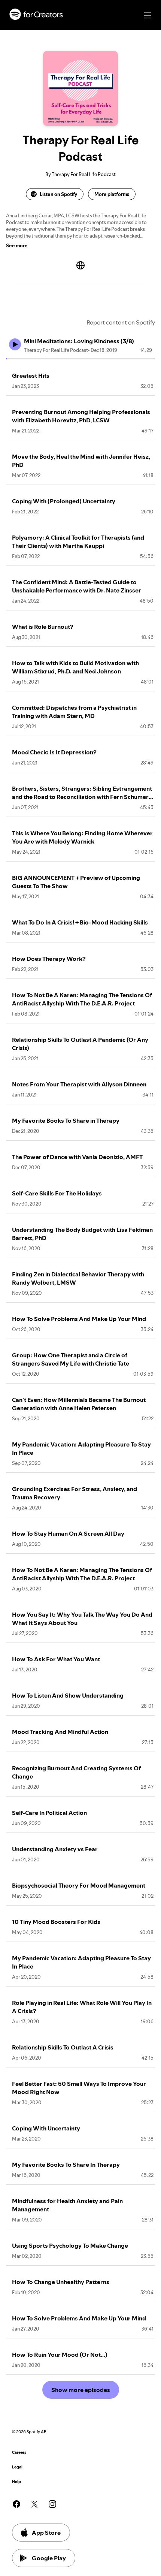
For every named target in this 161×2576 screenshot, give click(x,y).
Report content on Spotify (121, 322)
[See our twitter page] (34, 2504)
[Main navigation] (148, 15)
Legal (17, 2467)
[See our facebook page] (16, 2504)
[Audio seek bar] (80, 359)
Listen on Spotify (58, 194)
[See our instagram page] (52, 2504)
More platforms (112, 194)
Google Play (49, 2558)
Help (16, 2482)
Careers (19, 2453)
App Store (46, 2533)
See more (17, 245)
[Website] (80, 265)
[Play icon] (15, 344)
